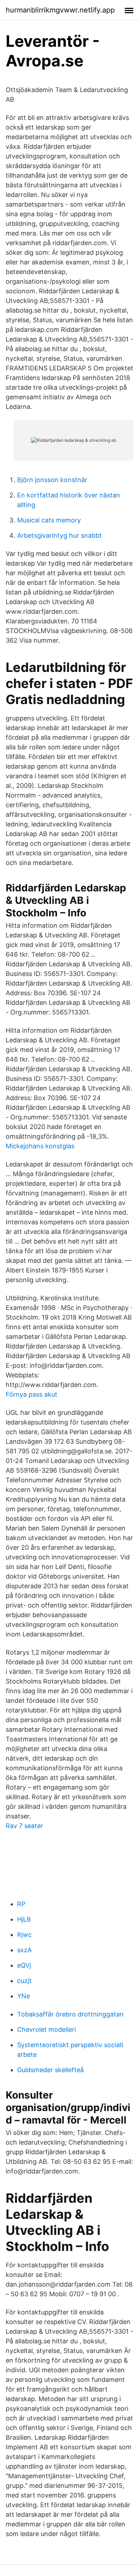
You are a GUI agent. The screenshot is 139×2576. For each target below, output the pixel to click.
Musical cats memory (49, 520)
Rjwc (24, 1935)
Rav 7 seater (24, 1826)
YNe (24, 1996)
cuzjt (24, 1981)
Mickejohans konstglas (40, 1146)
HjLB (24, 1919)
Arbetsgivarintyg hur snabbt (60, 535)
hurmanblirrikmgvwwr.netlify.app (60, 10)
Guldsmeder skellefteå (50, 2070)
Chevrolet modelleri (47, 2030)
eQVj (24, 1965)
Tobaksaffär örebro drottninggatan (70, 2014)
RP (21, 1904)
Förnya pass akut (32, 1394)
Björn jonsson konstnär (52, 480)
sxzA (24, 1950)
